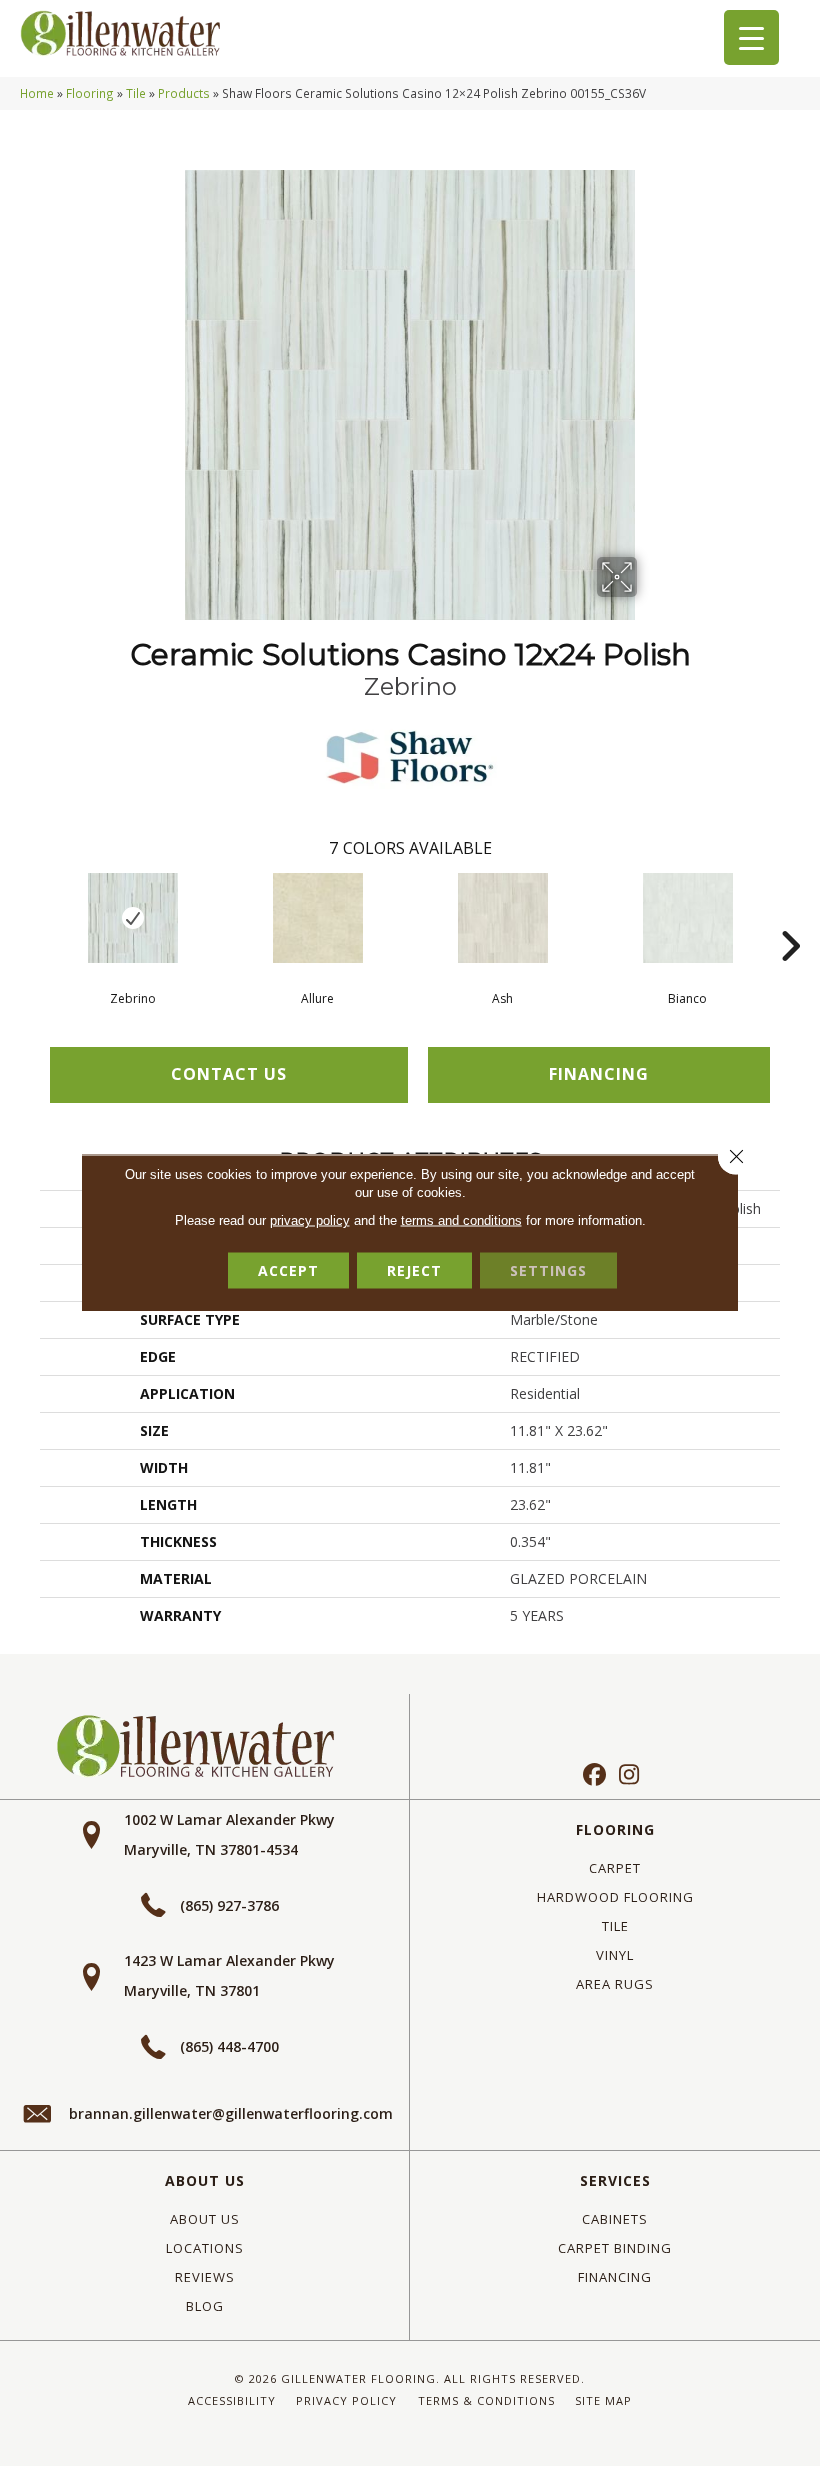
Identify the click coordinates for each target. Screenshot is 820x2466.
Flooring (90, 93)
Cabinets (615, 2219)
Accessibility (232, 2400)
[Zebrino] (132, 918)
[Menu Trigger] (751, 37)
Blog (205, 2306)
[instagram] (629, 1775)
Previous (30, 916)
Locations (205, 2248)
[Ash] (502, 918)
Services (615, 2180)
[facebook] (594, 1775)
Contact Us (229, 1074)
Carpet (615, 1868)
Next (790, 916)
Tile (136, 93)
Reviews (205, 2277)
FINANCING (599, 1074)
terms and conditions (461, 1220)
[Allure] (317, 918)
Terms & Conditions (486, 2400)
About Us (205, 2180)
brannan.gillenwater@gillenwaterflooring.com (231, 2113)
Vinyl (615, 1955)
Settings (548, 1270)
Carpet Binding (615, 2248)
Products (184, 93)
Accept (288, 1270)
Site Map (603, 2400)
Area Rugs (615, 1984)
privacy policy (310, 1220)
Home (37, 93)
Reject (414, 1270)
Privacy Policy (346, 2400)
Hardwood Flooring (615, 1897)
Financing (615, 2277)
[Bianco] (687, 918)
